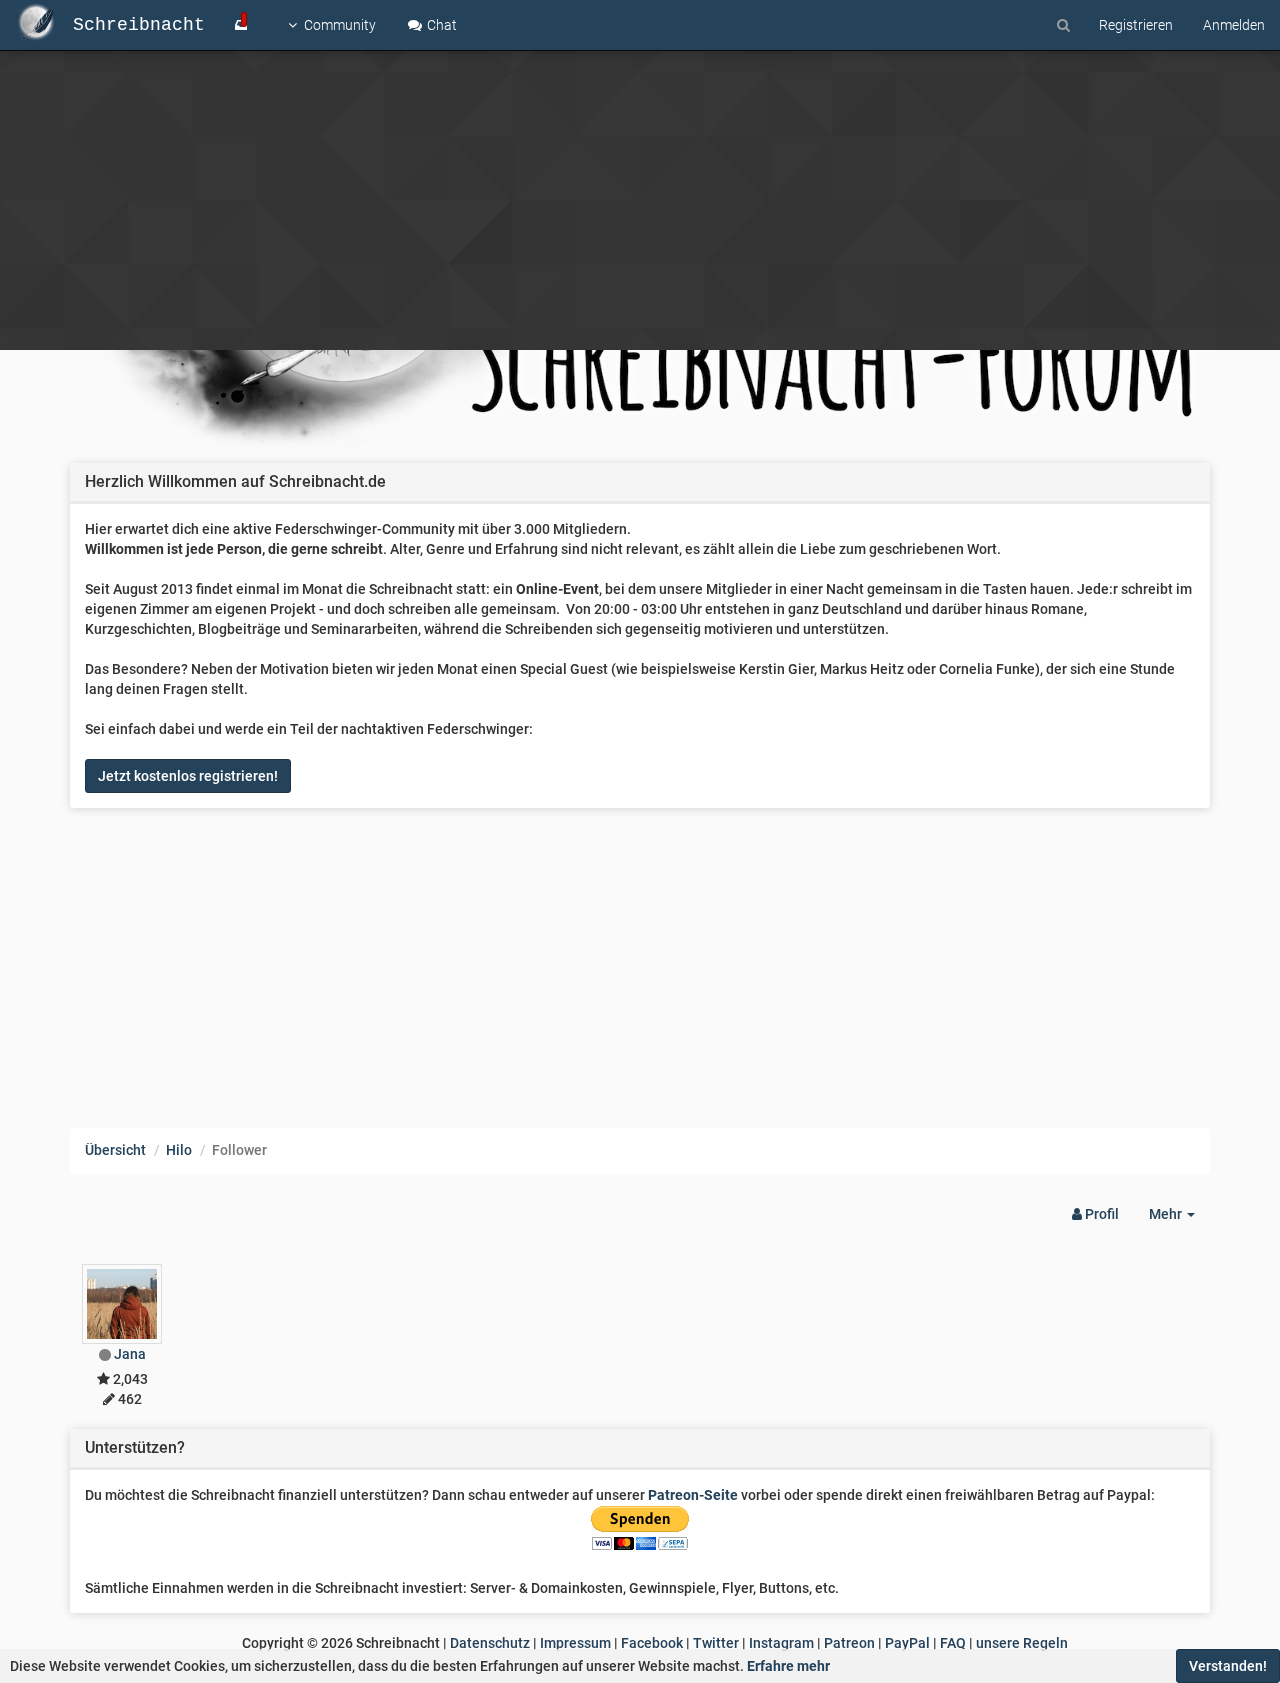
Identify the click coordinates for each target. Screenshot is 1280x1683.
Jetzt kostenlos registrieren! (188, 776)
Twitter (716, 1643)
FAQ (953, 1643)
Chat (440, 25)
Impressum (575, 1643)
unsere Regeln (1022, 1643)
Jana (130, 1354)
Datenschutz (490, 1643)
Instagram (781, 1643)
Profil (1100, 1214)
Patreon (849, 1643)
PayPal (907, 1643)
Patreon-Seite (693, 1495)
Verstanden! (1228, 1666)
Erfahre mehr (788, 1666)
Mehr (1179, 1219)
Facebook (652, 1643)
